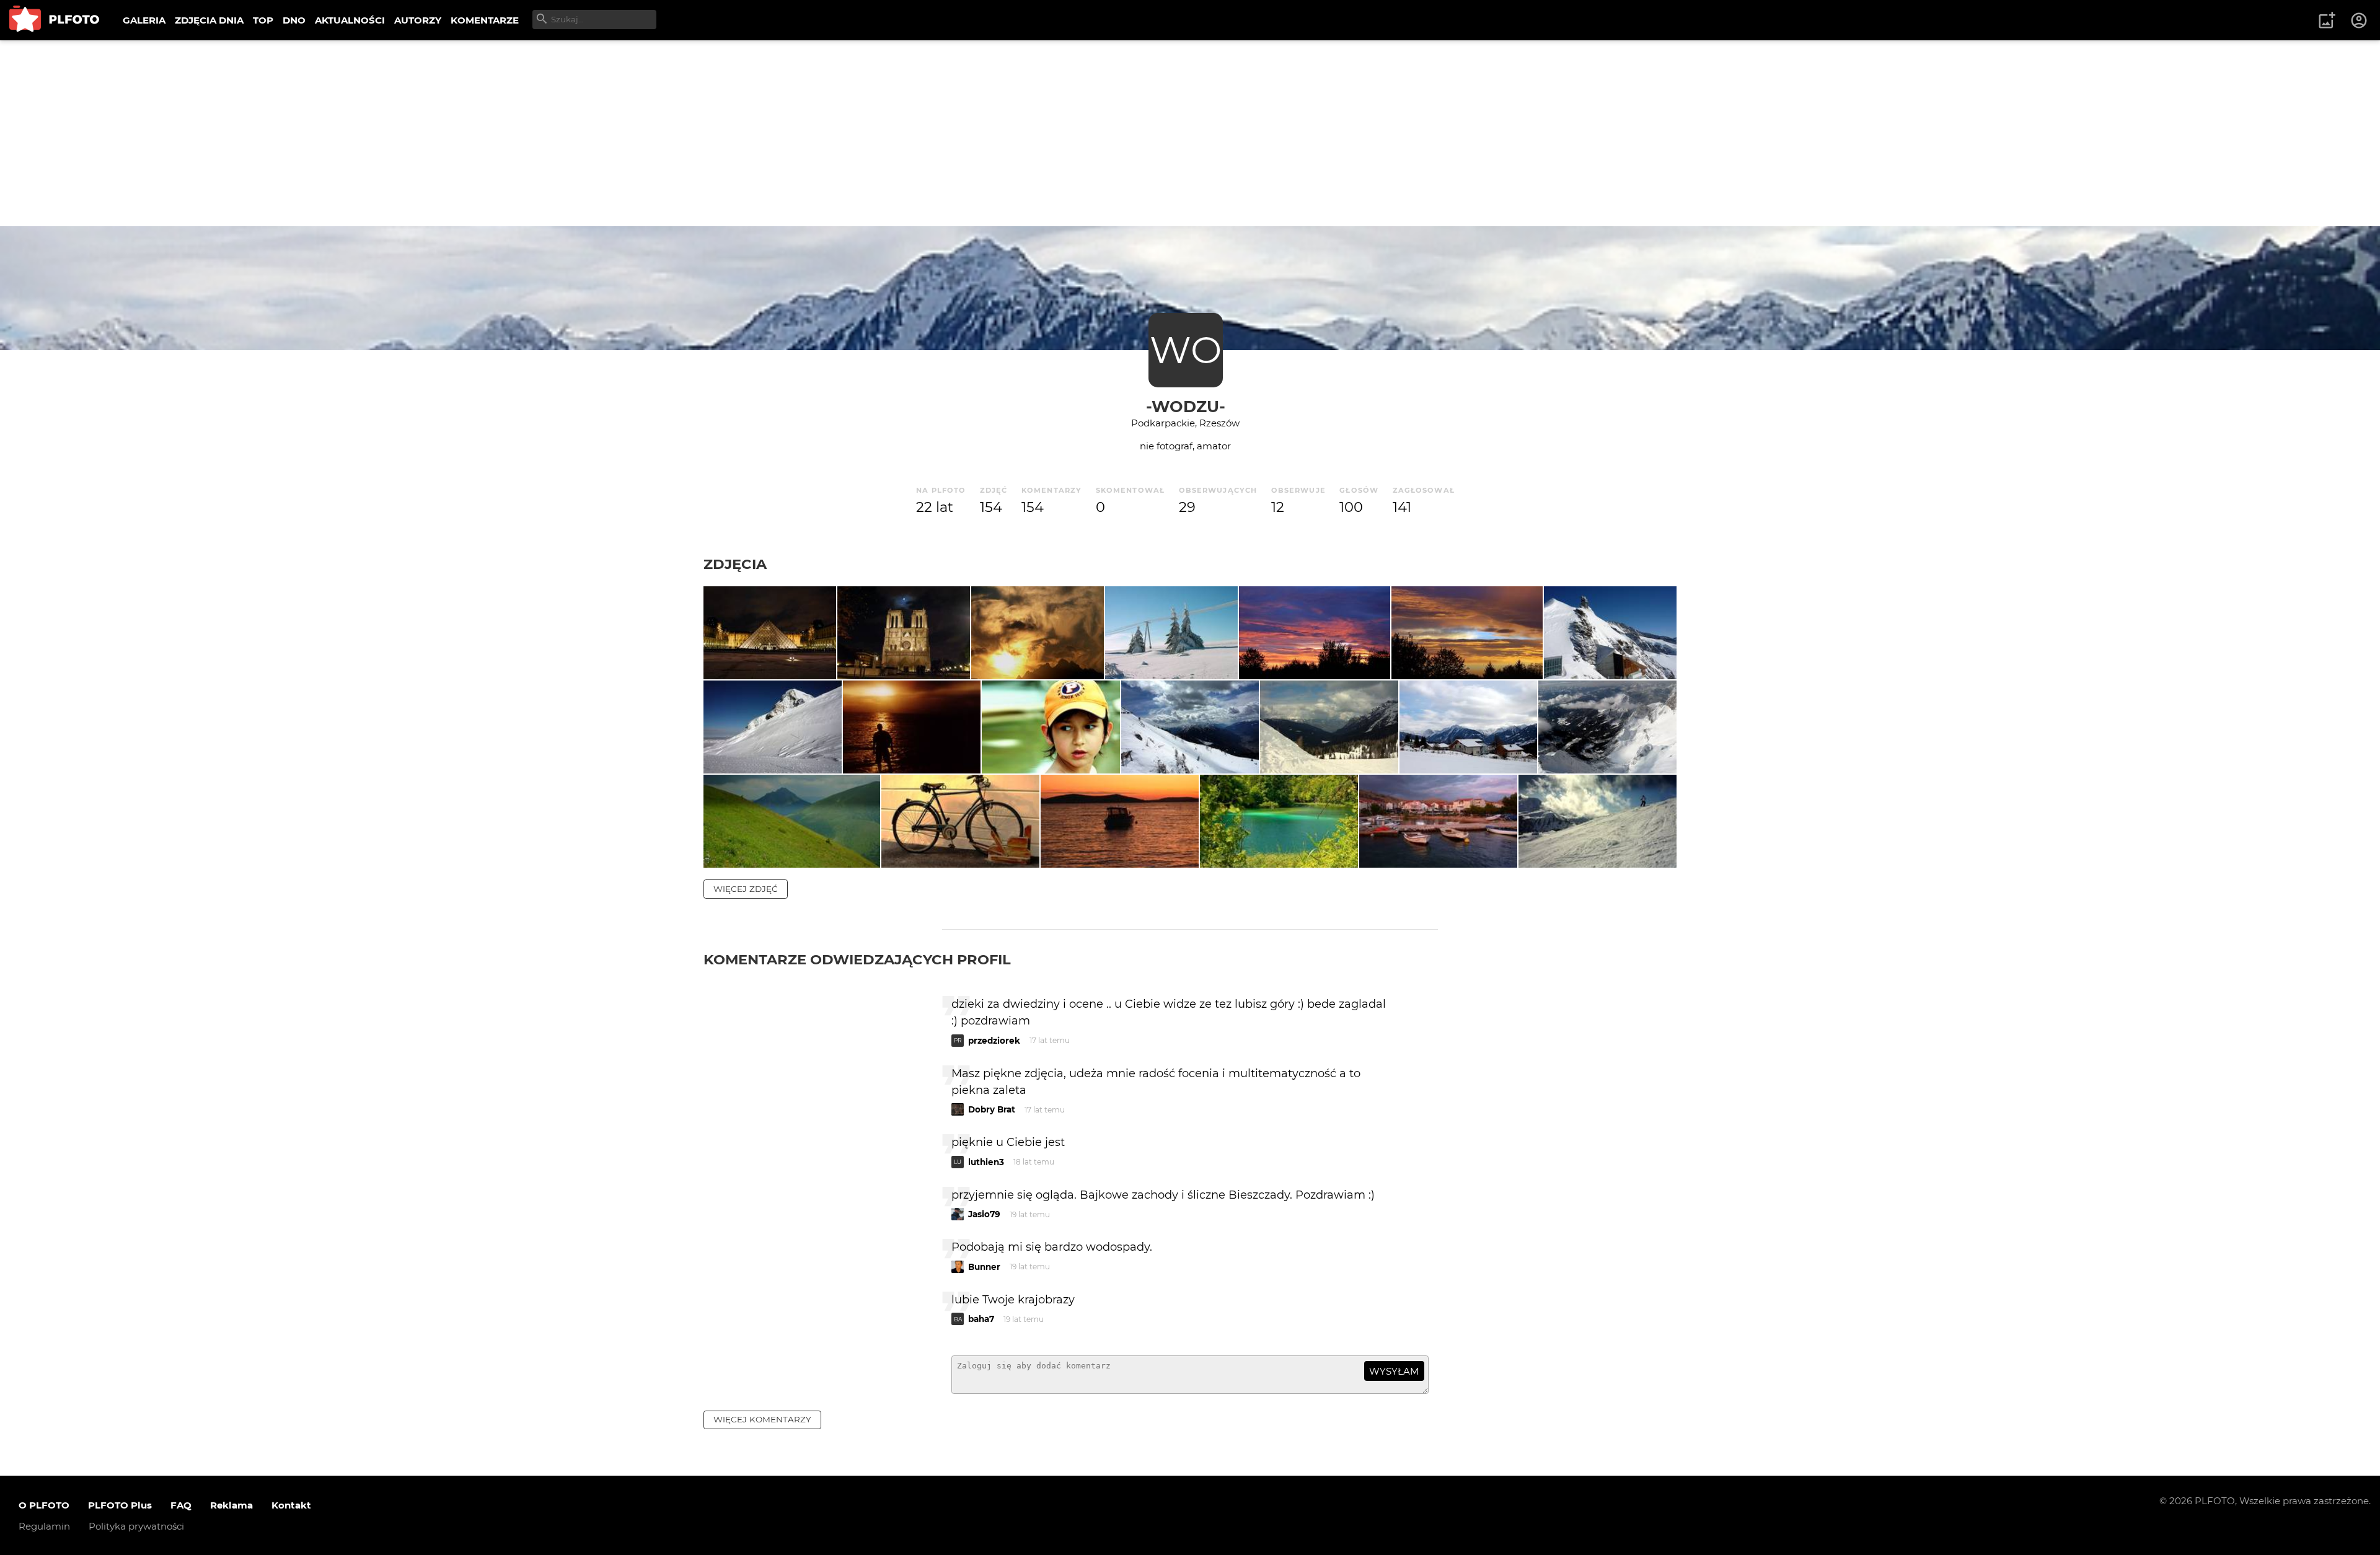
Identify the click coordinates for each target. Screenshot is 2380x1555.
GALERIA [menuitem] (144, 20)
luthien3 (986, 1162)
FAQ (181, 1505)
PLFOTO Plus (120, 1505)
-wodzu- (1186, 406)
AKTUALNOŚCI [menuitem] (350, 20)
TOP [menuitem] (263, 20)
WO (1186, 350)
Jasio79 (984, 1214)
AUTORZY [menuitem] (418, 20)
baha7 (981, 1319)
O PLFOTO (44, 1505)
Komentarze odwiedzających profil (857, 959)
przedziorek (994, 1041)
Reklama (231, 1505)
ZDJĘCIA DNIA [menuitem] (209, 20)
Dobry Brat (992, 1109)
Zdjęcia (735, 564)
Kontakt (291, 1505)
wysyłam (1394, 1371)
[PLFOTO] (54, 20)
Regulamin (44, 1526)
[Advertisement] (1190, 133)
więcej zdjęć (746, 889)
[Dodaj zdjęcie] (2327, 20)
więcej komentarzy (762, 1419)
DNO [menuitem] (294, 20)
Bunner (984, 1267)
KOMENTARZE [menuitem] (485, 20)
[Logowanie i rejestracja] (2360, 20)
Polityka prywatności (136, 1526)
